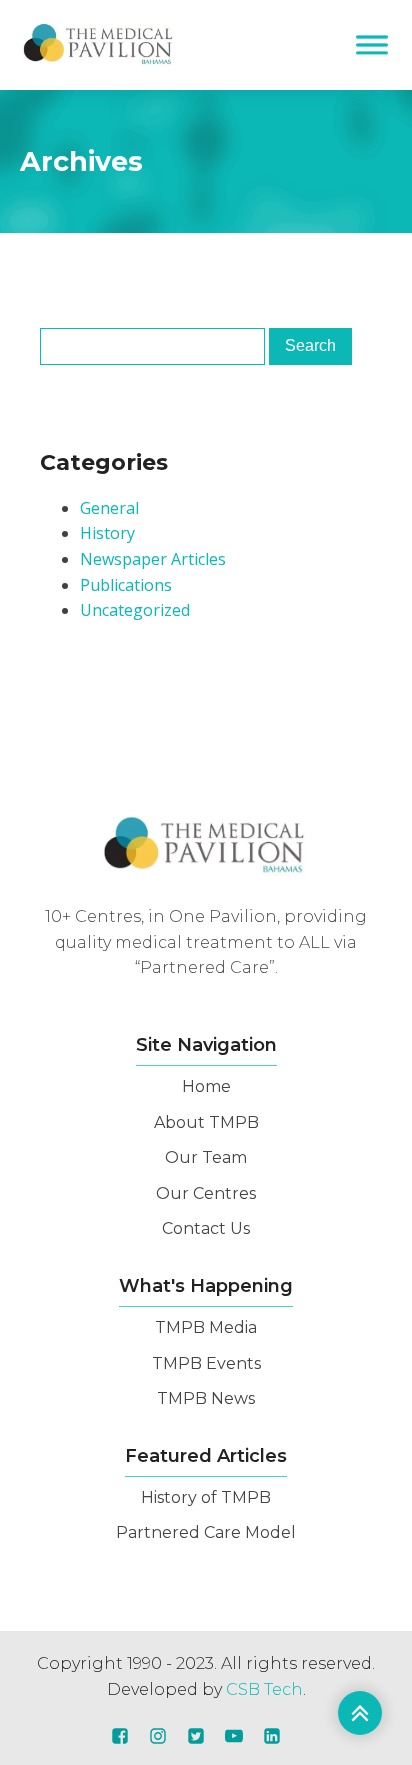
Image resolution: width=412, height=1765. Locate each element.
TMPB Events (206, 1363)
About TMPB (206, 1122)
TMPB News (206, 1398)
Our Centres (206, 1193)
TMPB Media (206, 1327)
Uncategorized (135, 610)
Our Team (206, 1157)
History (107, 533)
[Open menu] (372, 45)
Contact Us (206, 1228)
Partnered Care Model (206, 1532)
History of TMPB (206, 1497)
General (109, 508)
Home (206, 1086)
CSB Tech (264, 1689)
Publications (126, 585)
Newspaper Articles (153, 559)
